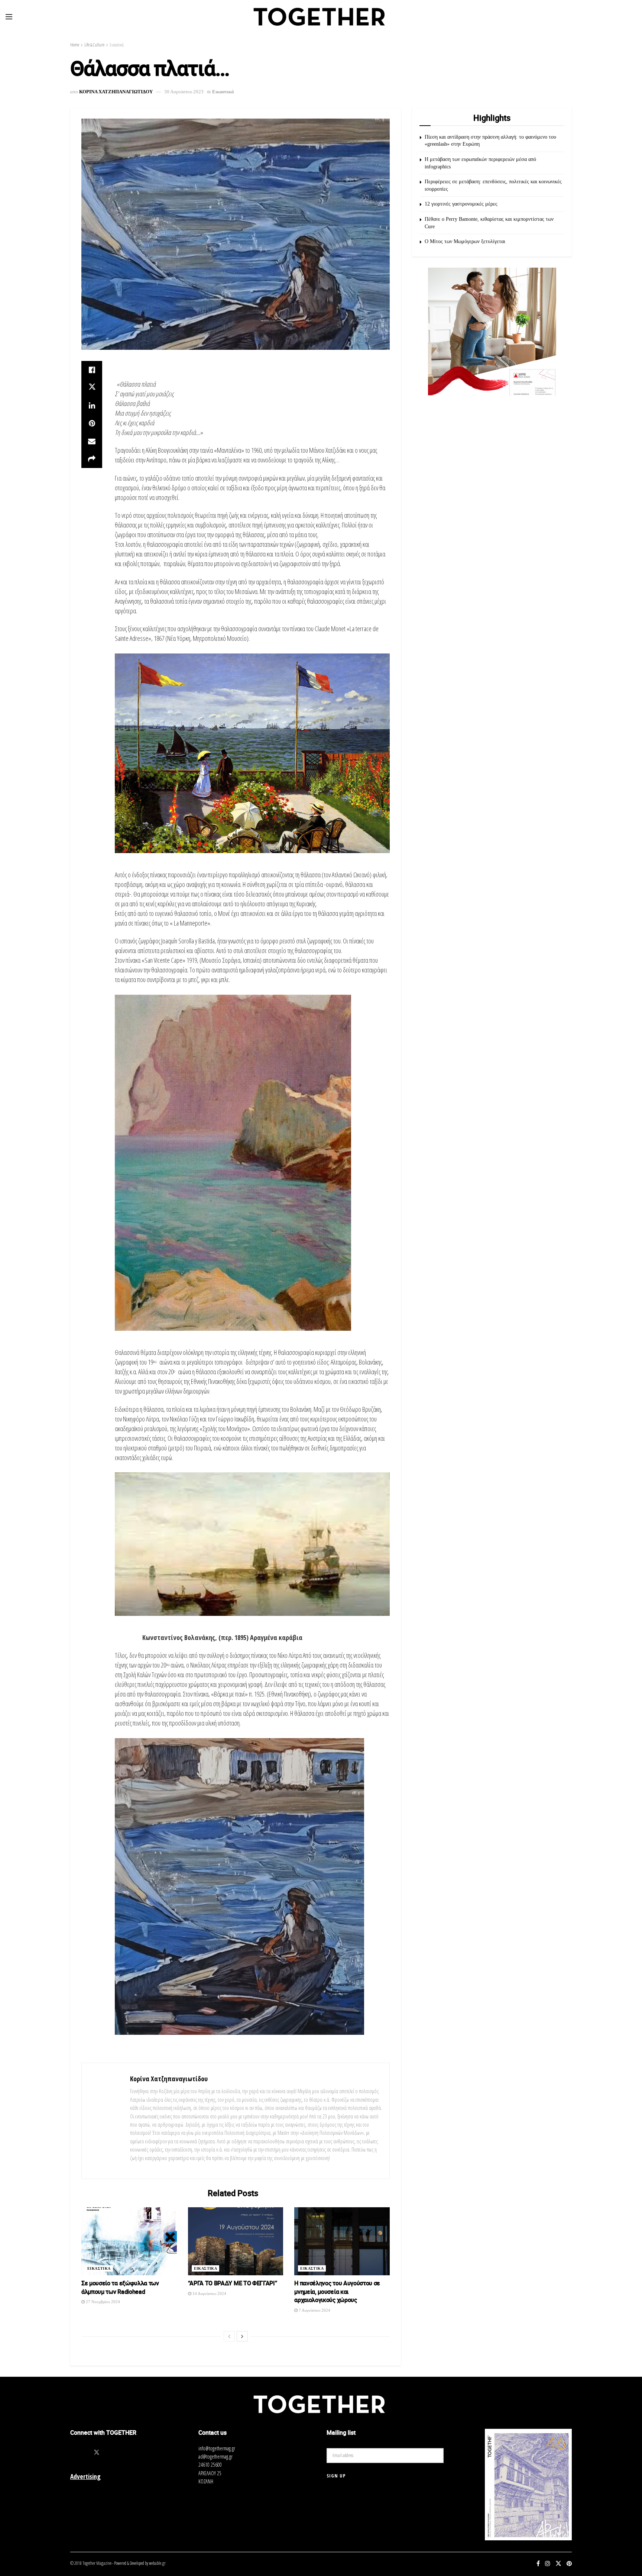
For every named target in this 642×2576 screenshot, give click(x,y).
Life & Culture (94, 45)
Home (75, 45)
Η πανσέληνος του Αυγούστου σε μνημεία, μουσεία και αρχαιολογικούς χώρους (337, 2291)
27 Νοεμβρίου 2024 (102, 2302)
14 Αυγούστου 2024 (209, 2293)
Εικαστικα (99, 2268)
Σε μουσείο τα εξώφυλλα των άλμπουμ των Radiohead (120, 2287)
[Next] (242, 2336)
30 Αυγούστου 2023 (184, 92)
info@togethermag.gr (217, 2448)
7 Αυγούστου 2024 (314, 2310)
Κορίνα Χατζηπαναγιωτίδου (169, 2079)
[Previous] (229, 2336)
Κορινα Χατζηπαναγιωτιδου (116, 92)
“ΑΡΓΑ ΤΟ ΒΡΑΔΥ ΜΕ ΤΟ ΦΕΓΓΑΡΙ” (233, 2283)
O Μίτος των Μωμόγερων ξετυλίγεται (465, 241)
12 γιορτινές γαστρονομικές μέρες (461, 204)
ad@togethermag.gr (215, 2456)
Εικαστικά (117, 45)
